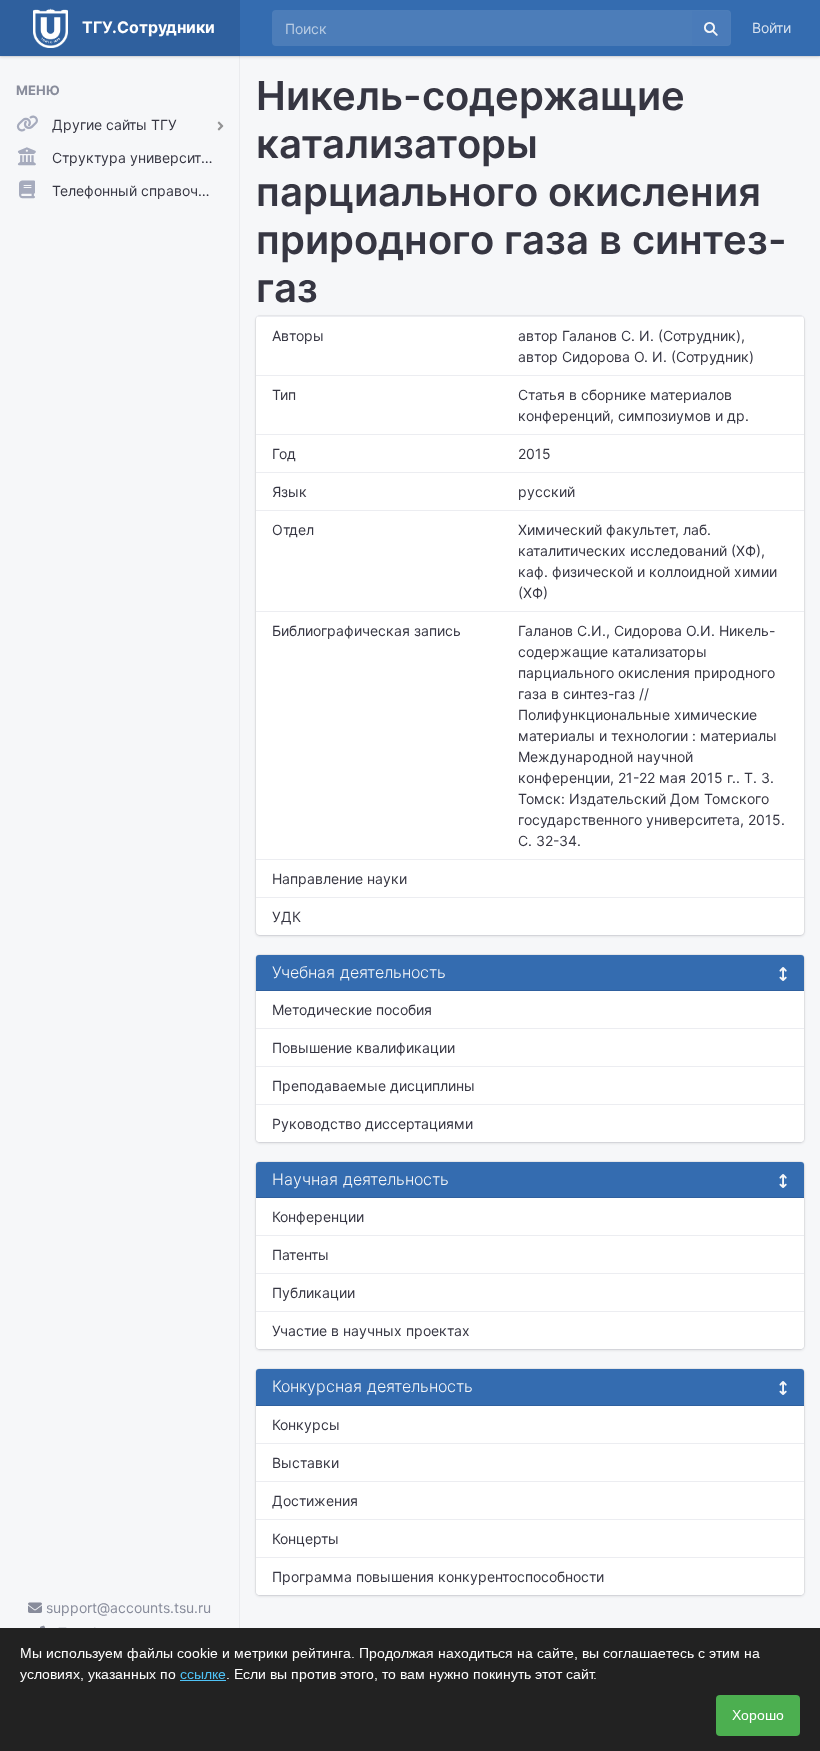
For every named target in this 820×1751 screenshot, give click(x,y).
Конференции (318, 1216)
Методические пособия (352, 1009)
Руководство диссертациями (372, 1123)
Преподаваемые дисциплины (373, 1085)
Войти (771, 27)
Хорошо (758, 1715)
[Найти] (711, 28)
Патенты (300, 1254)
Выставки (305, 1462)
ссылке (203, 1674)
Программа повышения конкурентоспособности (438, 1576)
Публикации (313, 1292)
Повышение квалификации (363, 1047)
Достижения (315, 1500)
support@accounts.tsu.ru (126, 1607)
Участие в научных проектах (371, 1330)
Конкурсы (306, 1424)
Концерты (305, 1538)
